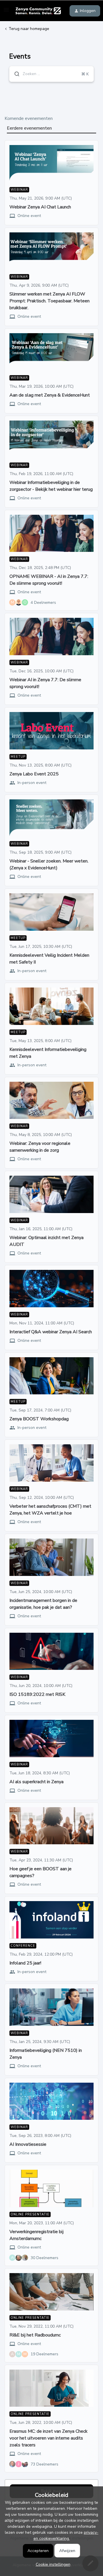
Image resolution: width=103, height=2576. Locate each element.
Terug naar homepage (29, 29)
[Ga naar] (15, 74)
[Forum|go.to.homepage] (37, 11)
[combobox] (51, 74)
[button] (52, 2564)
